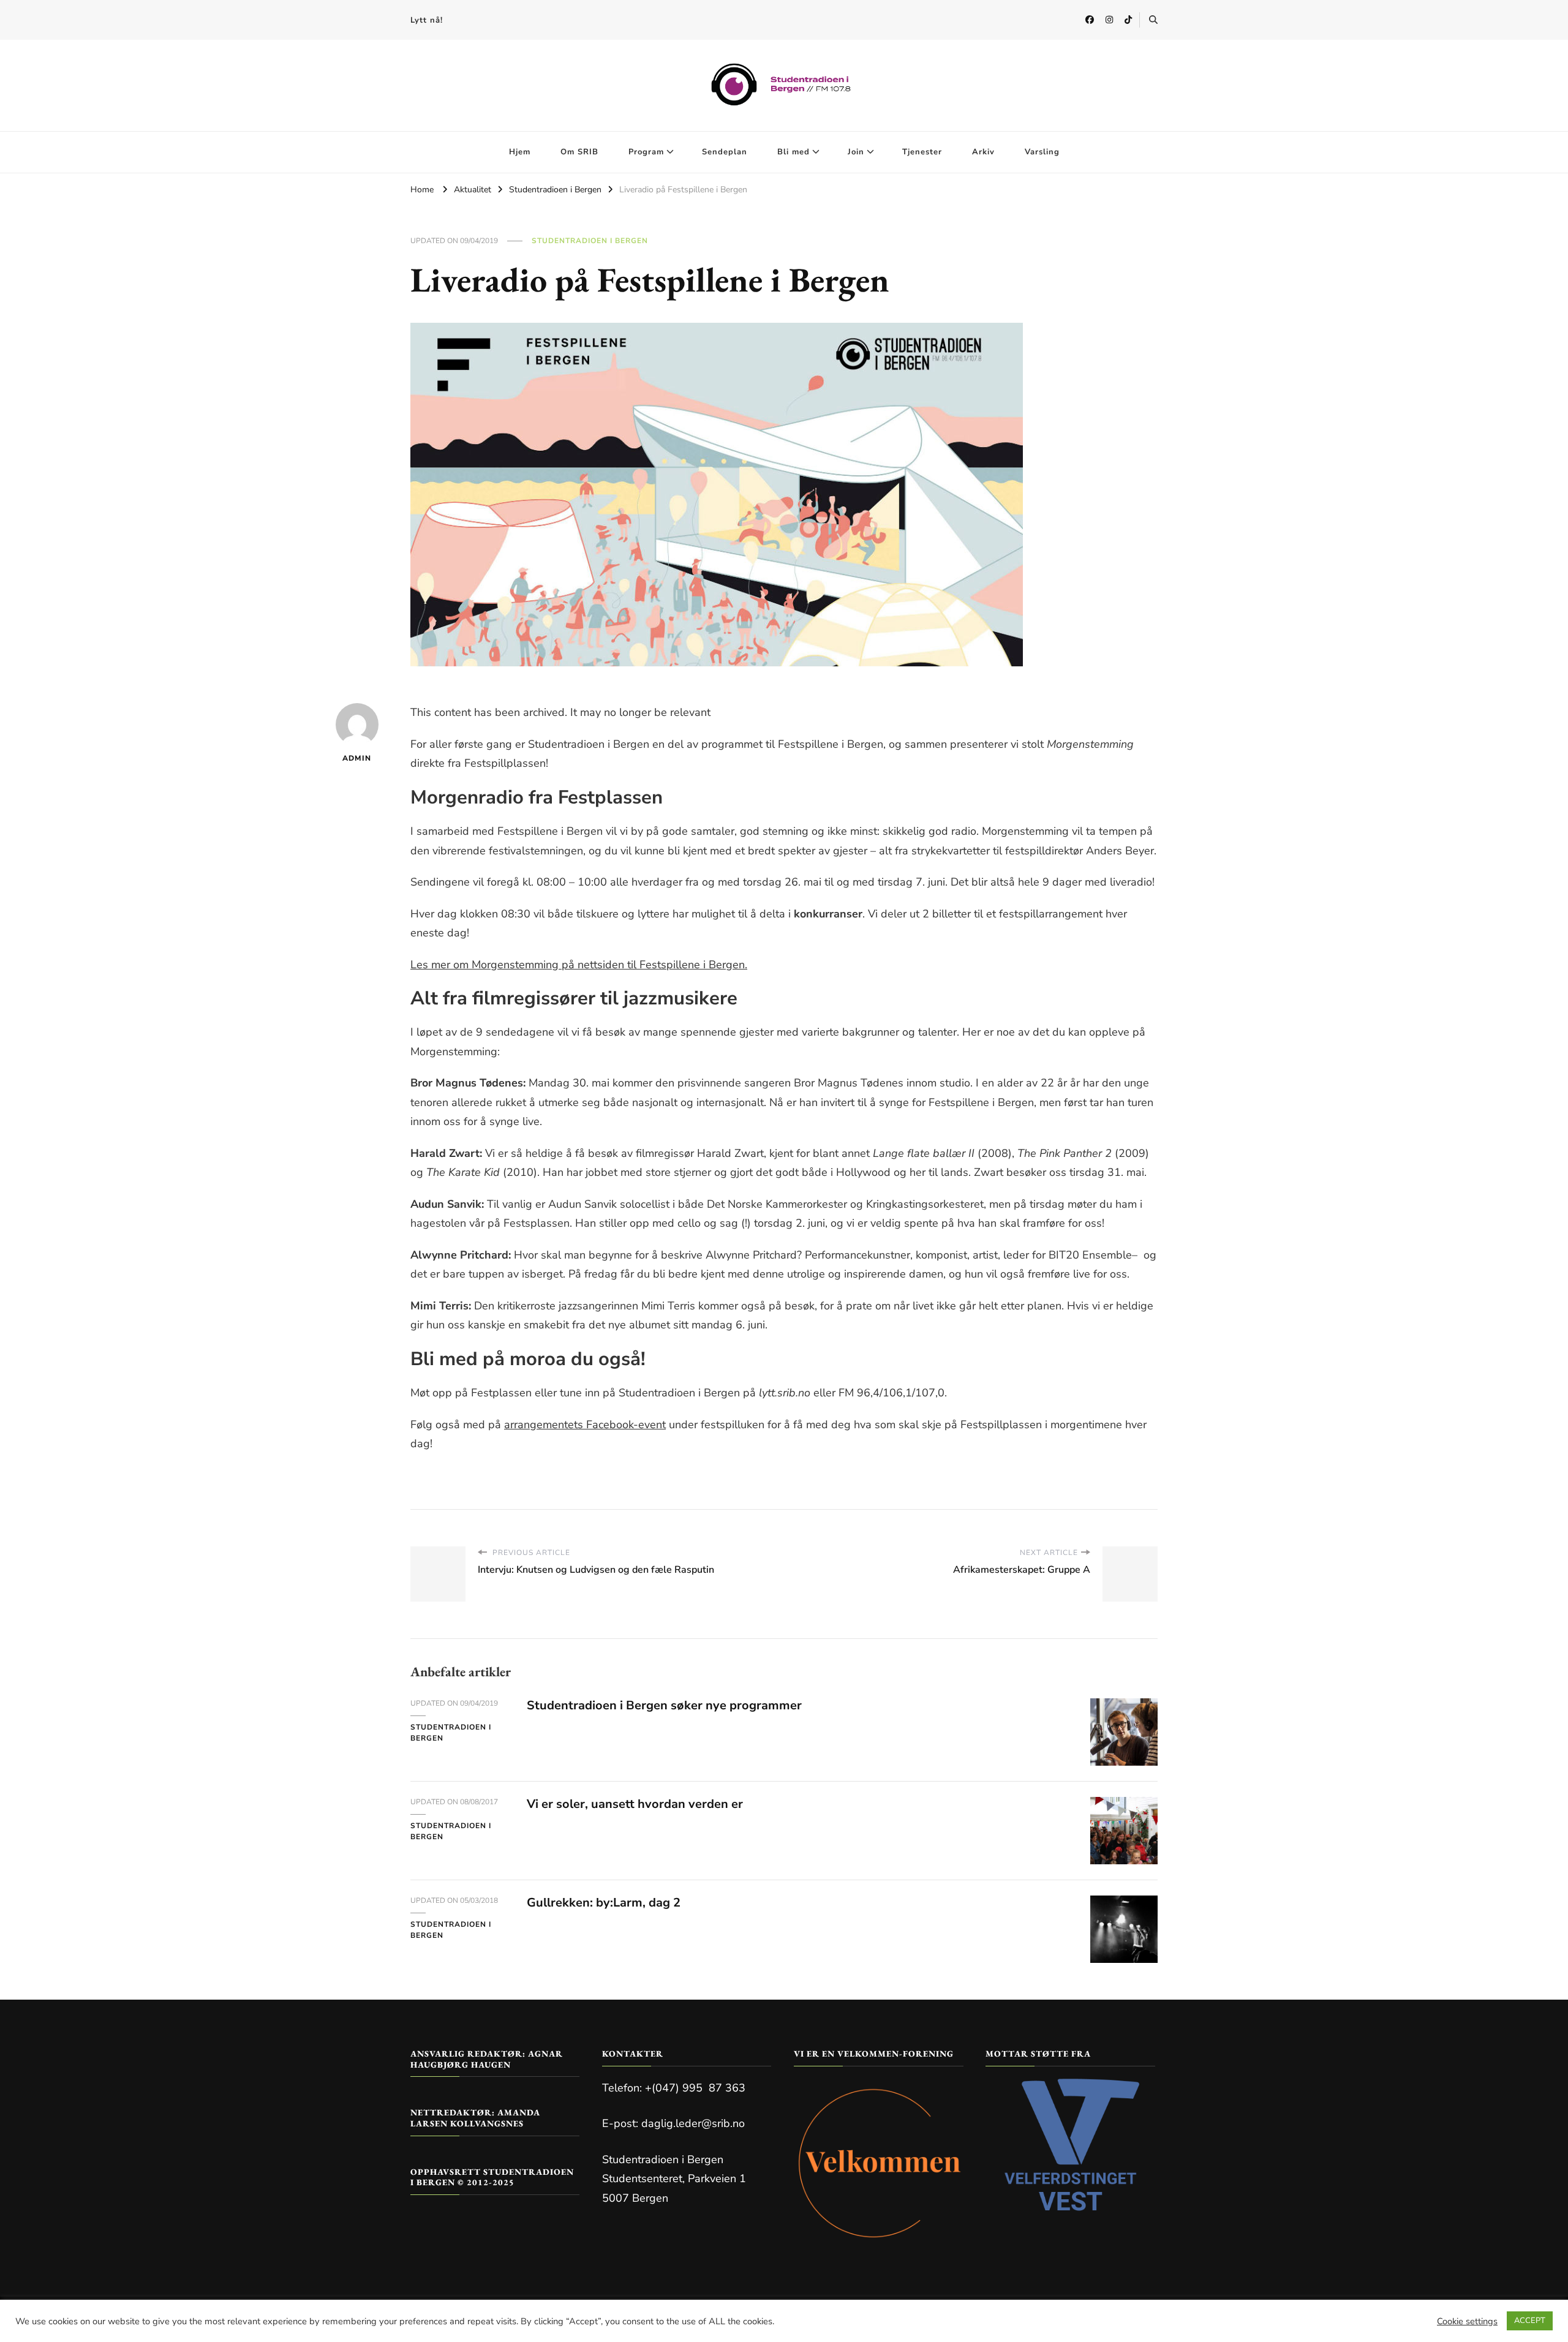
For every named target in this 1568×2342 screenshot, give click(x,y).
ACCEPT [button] (1530, 2321)
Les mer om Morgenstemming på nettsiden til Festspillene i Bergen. (579, 965)
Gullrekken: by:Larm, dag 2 (604, 1903)
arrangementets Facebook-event (585, 1425)
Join (856, 152)
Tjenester (922, 152)
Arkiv (983, 152)
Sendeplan (725, 152)
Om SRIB (579, 152)
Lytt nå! (427, 20)
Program (646, 152)
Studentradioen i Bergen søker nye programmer (664, 1705)
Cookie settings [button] (1467, 2321)
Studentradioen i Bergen (590, 241)
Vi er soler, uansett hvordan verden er (635, 1804)
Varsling (1042, 152)
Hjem (520, 152)
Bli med (793, 152)
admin (357, 758)
